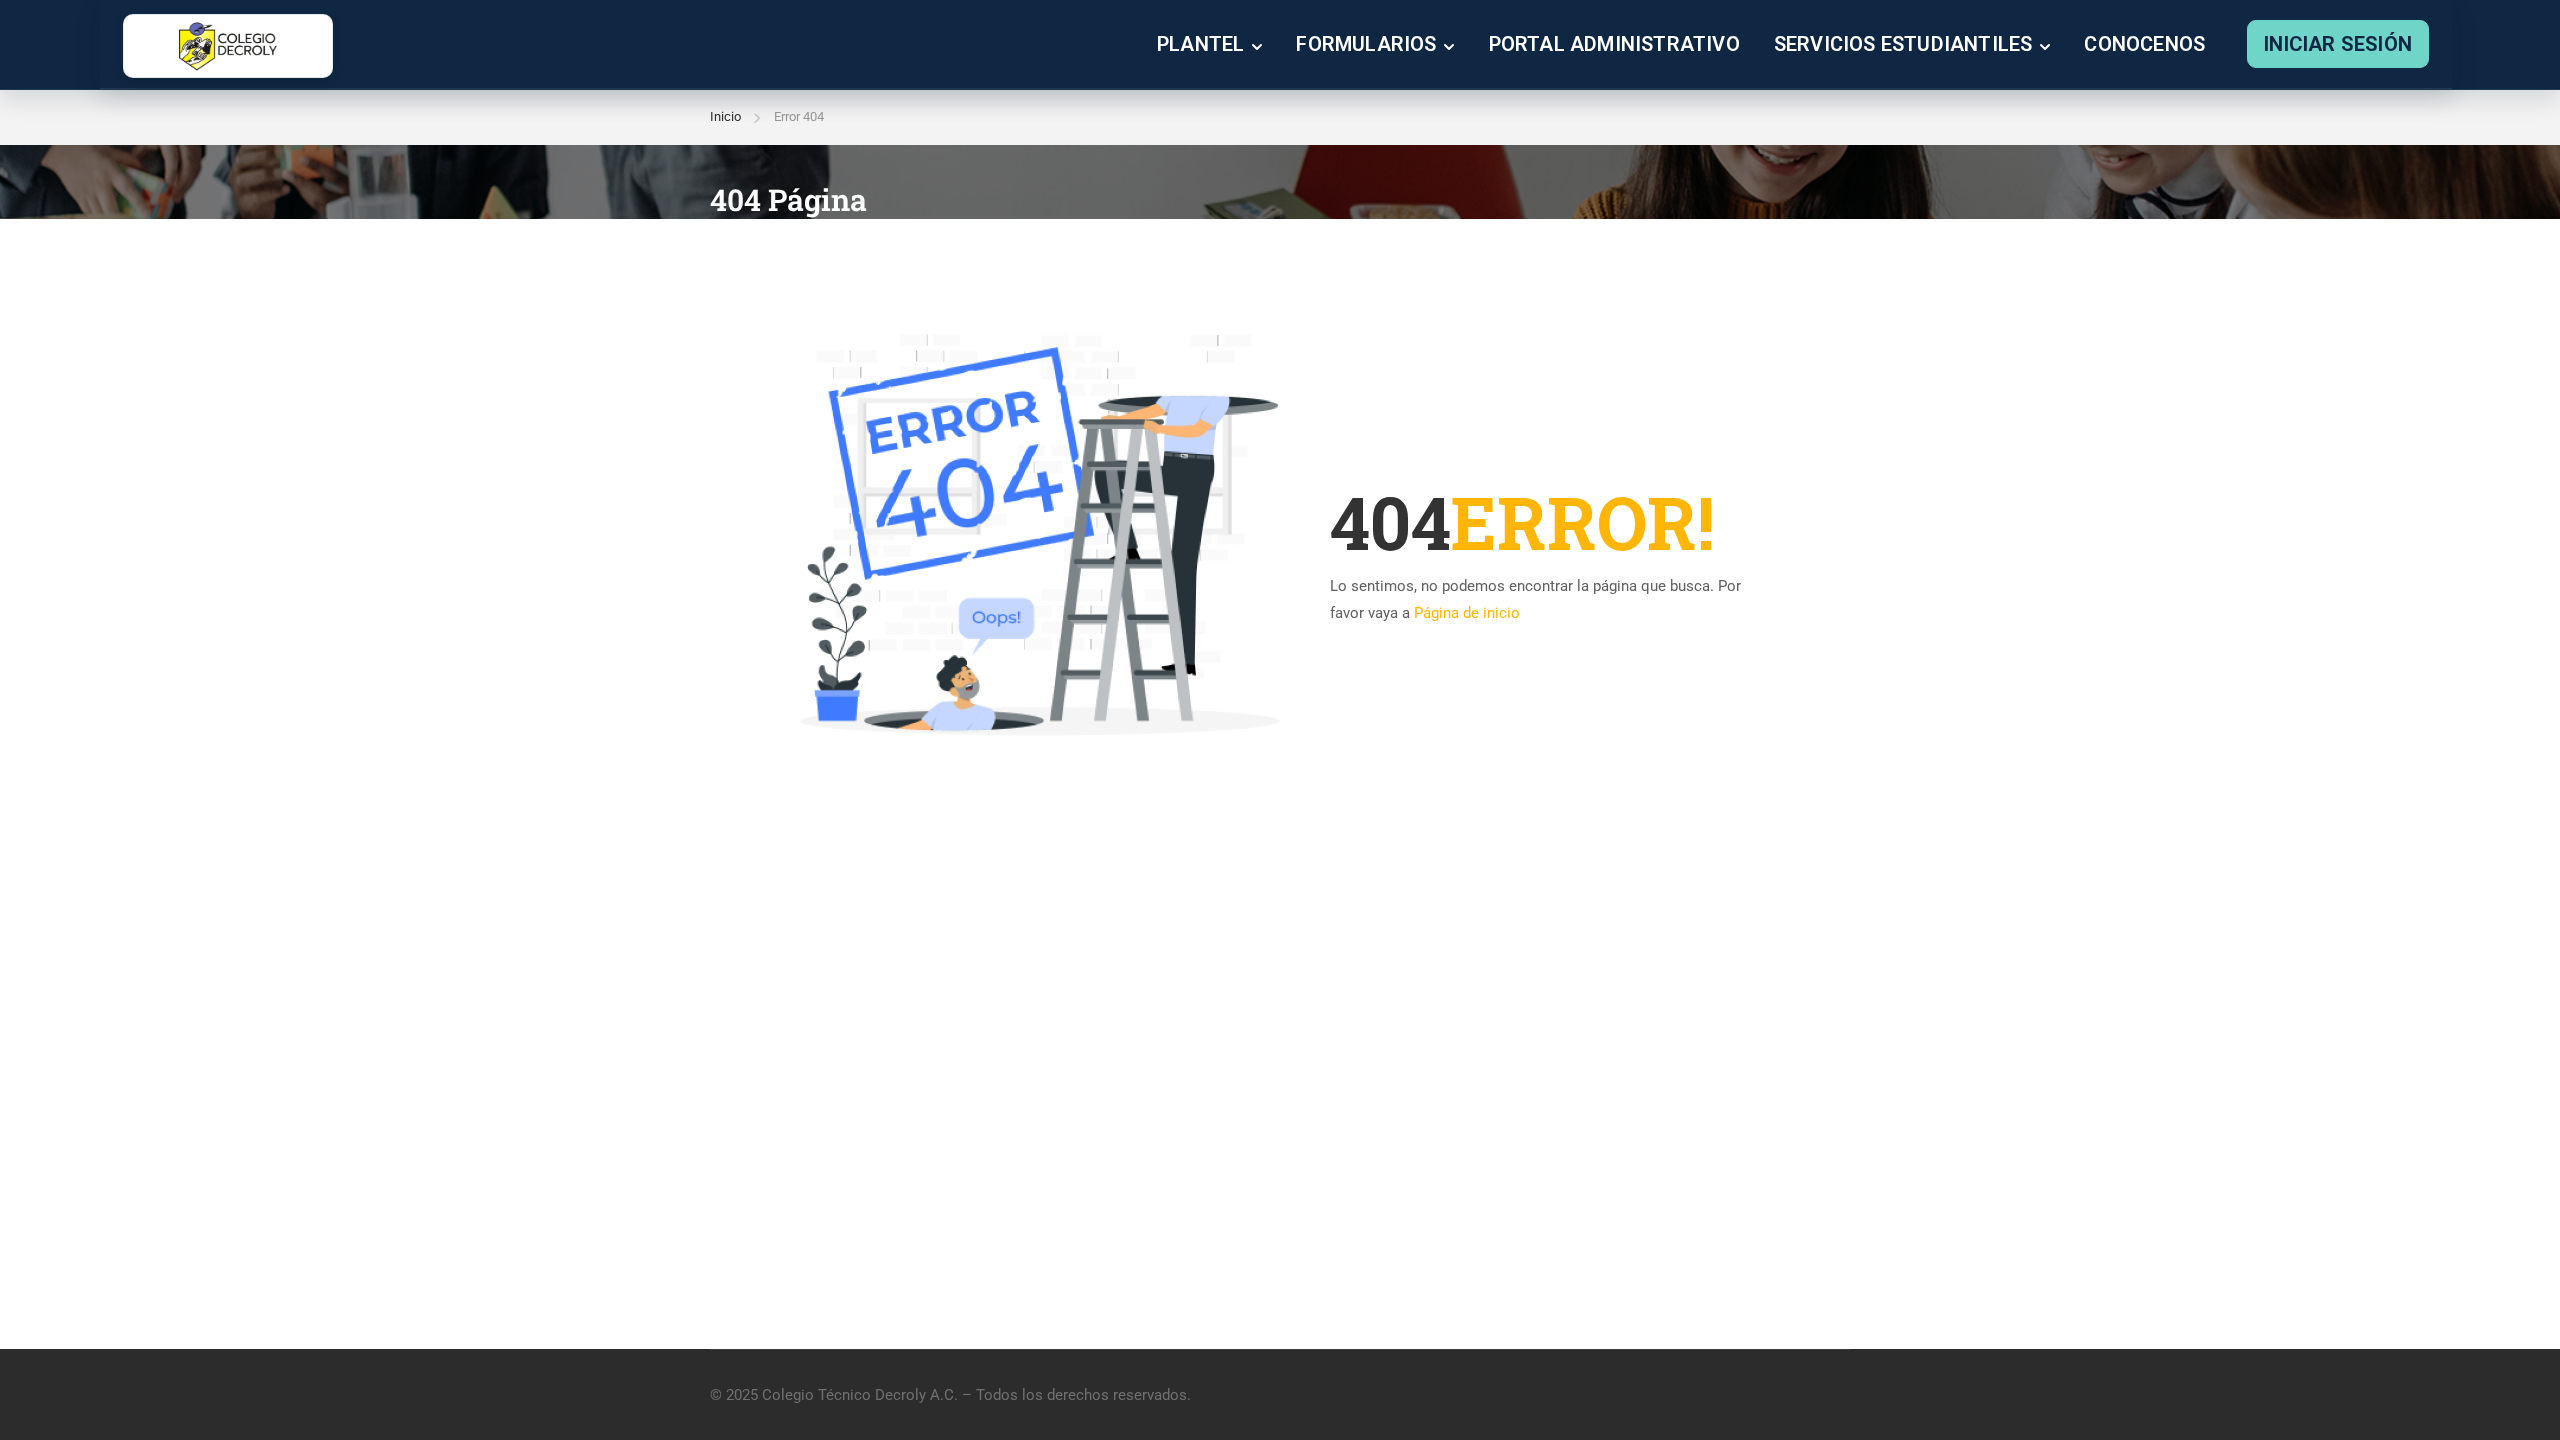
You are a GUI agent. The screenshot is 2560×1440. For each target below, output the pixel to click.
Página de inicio (1467, 613)
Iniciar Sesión (2338, 44)
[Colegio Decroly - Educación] (228, 46)
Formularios (1366, 44)
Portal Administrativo (1614, 44)
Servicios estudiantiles (1903, 44)
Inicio (725, 116)
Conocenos (2144, 44)
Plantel (1200, 44)
